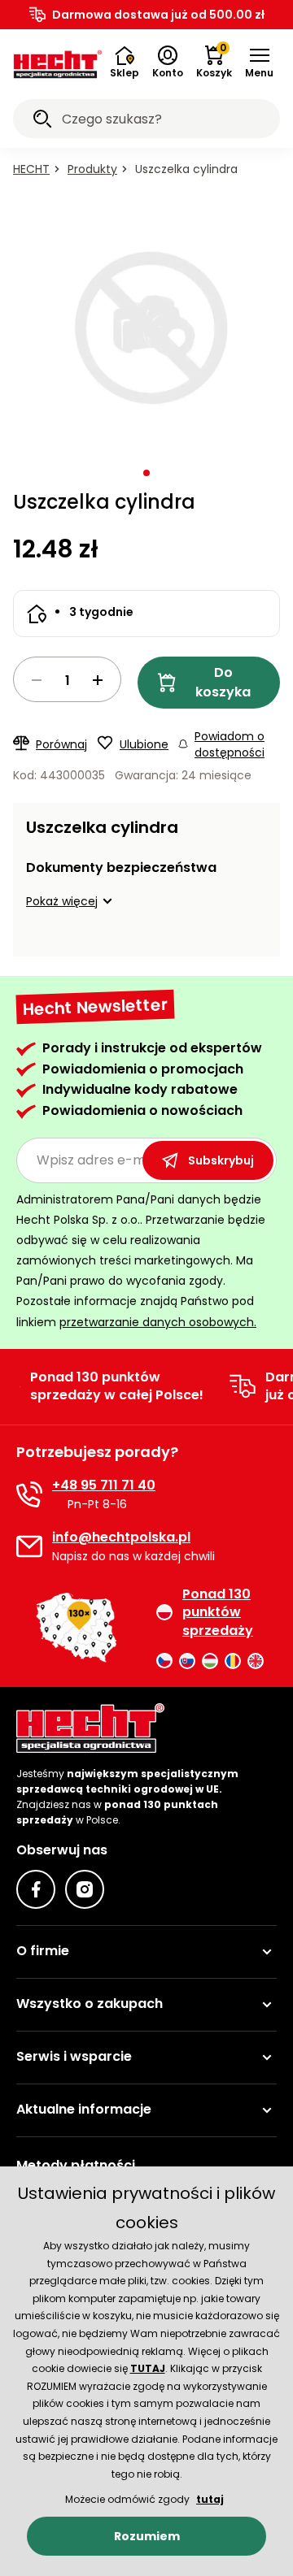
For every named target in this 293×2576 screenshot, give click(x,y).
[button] (259, 63)
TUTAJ (148, 2368)
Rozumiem (147, 2536)
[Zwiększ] (98, 680)
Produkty (92, 169)
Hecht (31, 169)
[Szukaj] (42, 121)
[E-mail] (29, 1546)
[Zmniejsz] (37, 680)
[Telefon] (29, 1494)
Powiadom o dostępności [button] (230, 744)
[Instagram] (85, 1889)
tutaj (210, 2499)
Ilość (67, 679)
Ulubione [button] (144, 744)
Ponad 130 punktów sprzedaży (218, 1613)
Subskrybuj (221, 1160)
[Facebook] (36, 1889)
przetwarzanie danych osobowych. (158, 1322)
